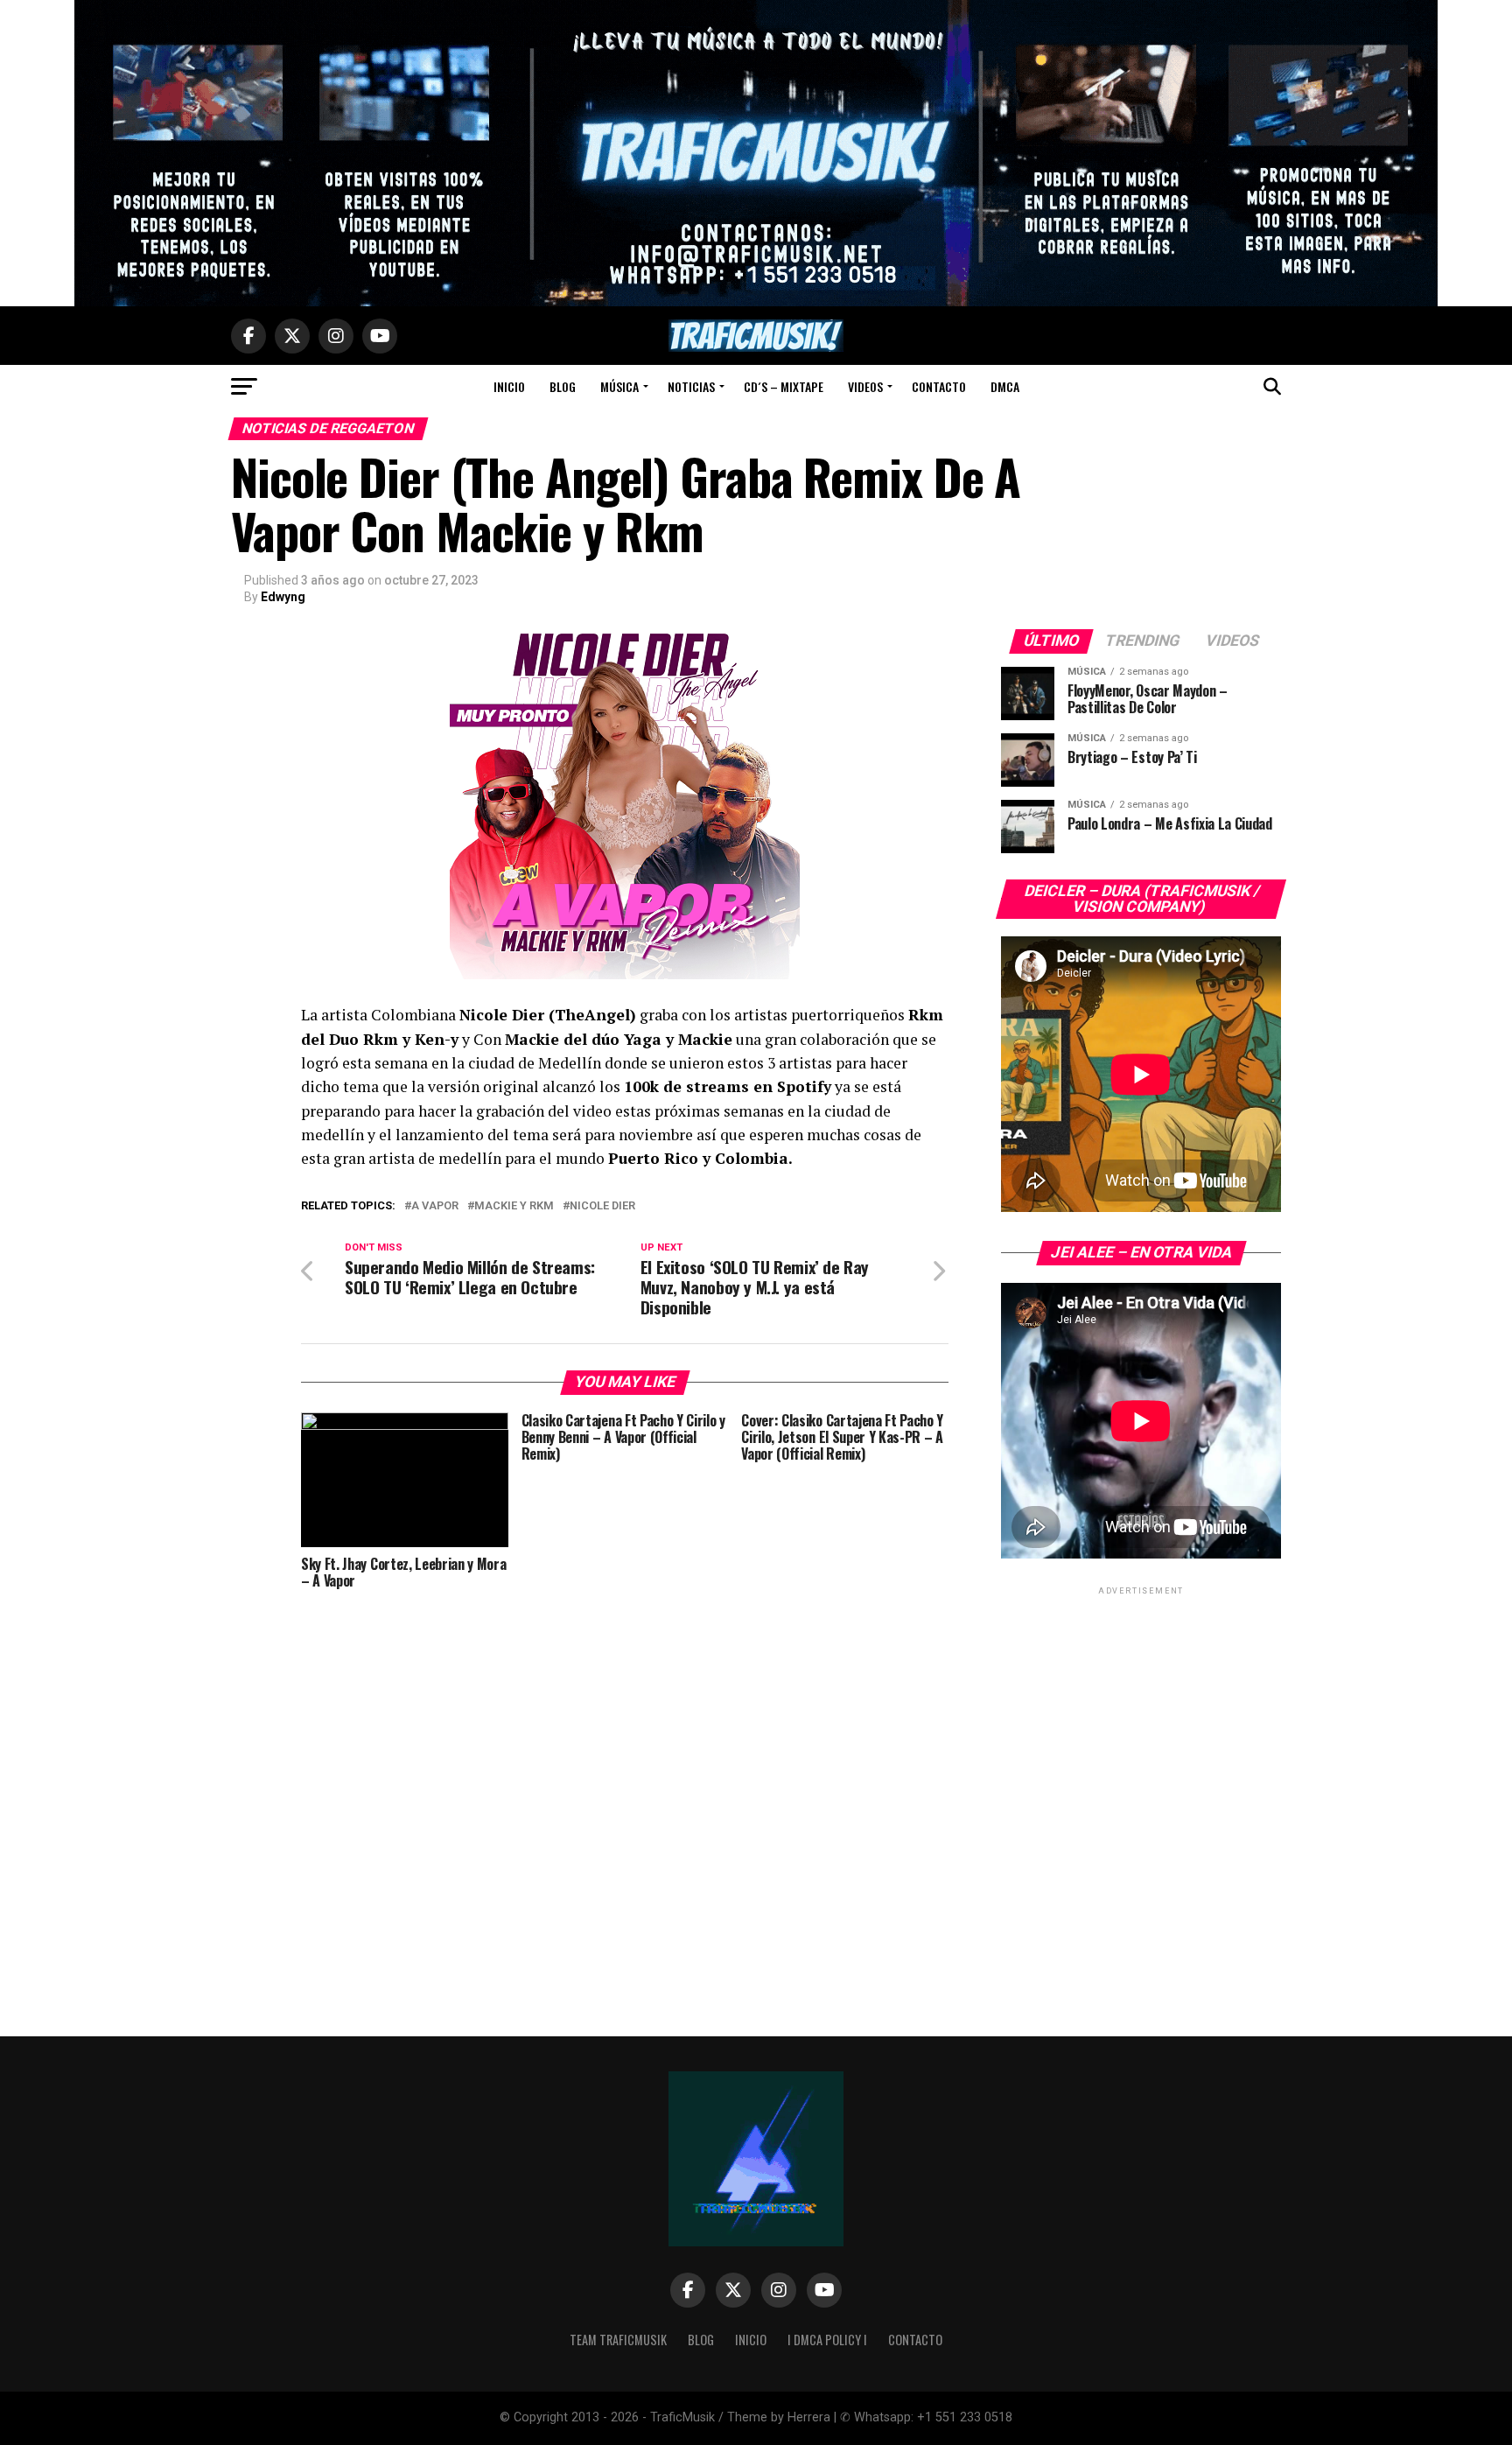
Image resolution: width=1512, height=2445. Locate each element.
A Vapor (435, 1206)
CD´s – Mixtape (784, 386)
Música (619, 386)
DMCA (1005, 386)
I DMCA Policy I (827, 2340)
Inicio (509, 386)
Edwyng (283, 597)
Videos (865, 386)
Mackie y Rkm (514, 1206)
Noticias (691, 386)
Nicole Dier (602, 1206)
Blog (563, 386)
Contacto (939, 386)
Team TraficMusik (618, 2340)
